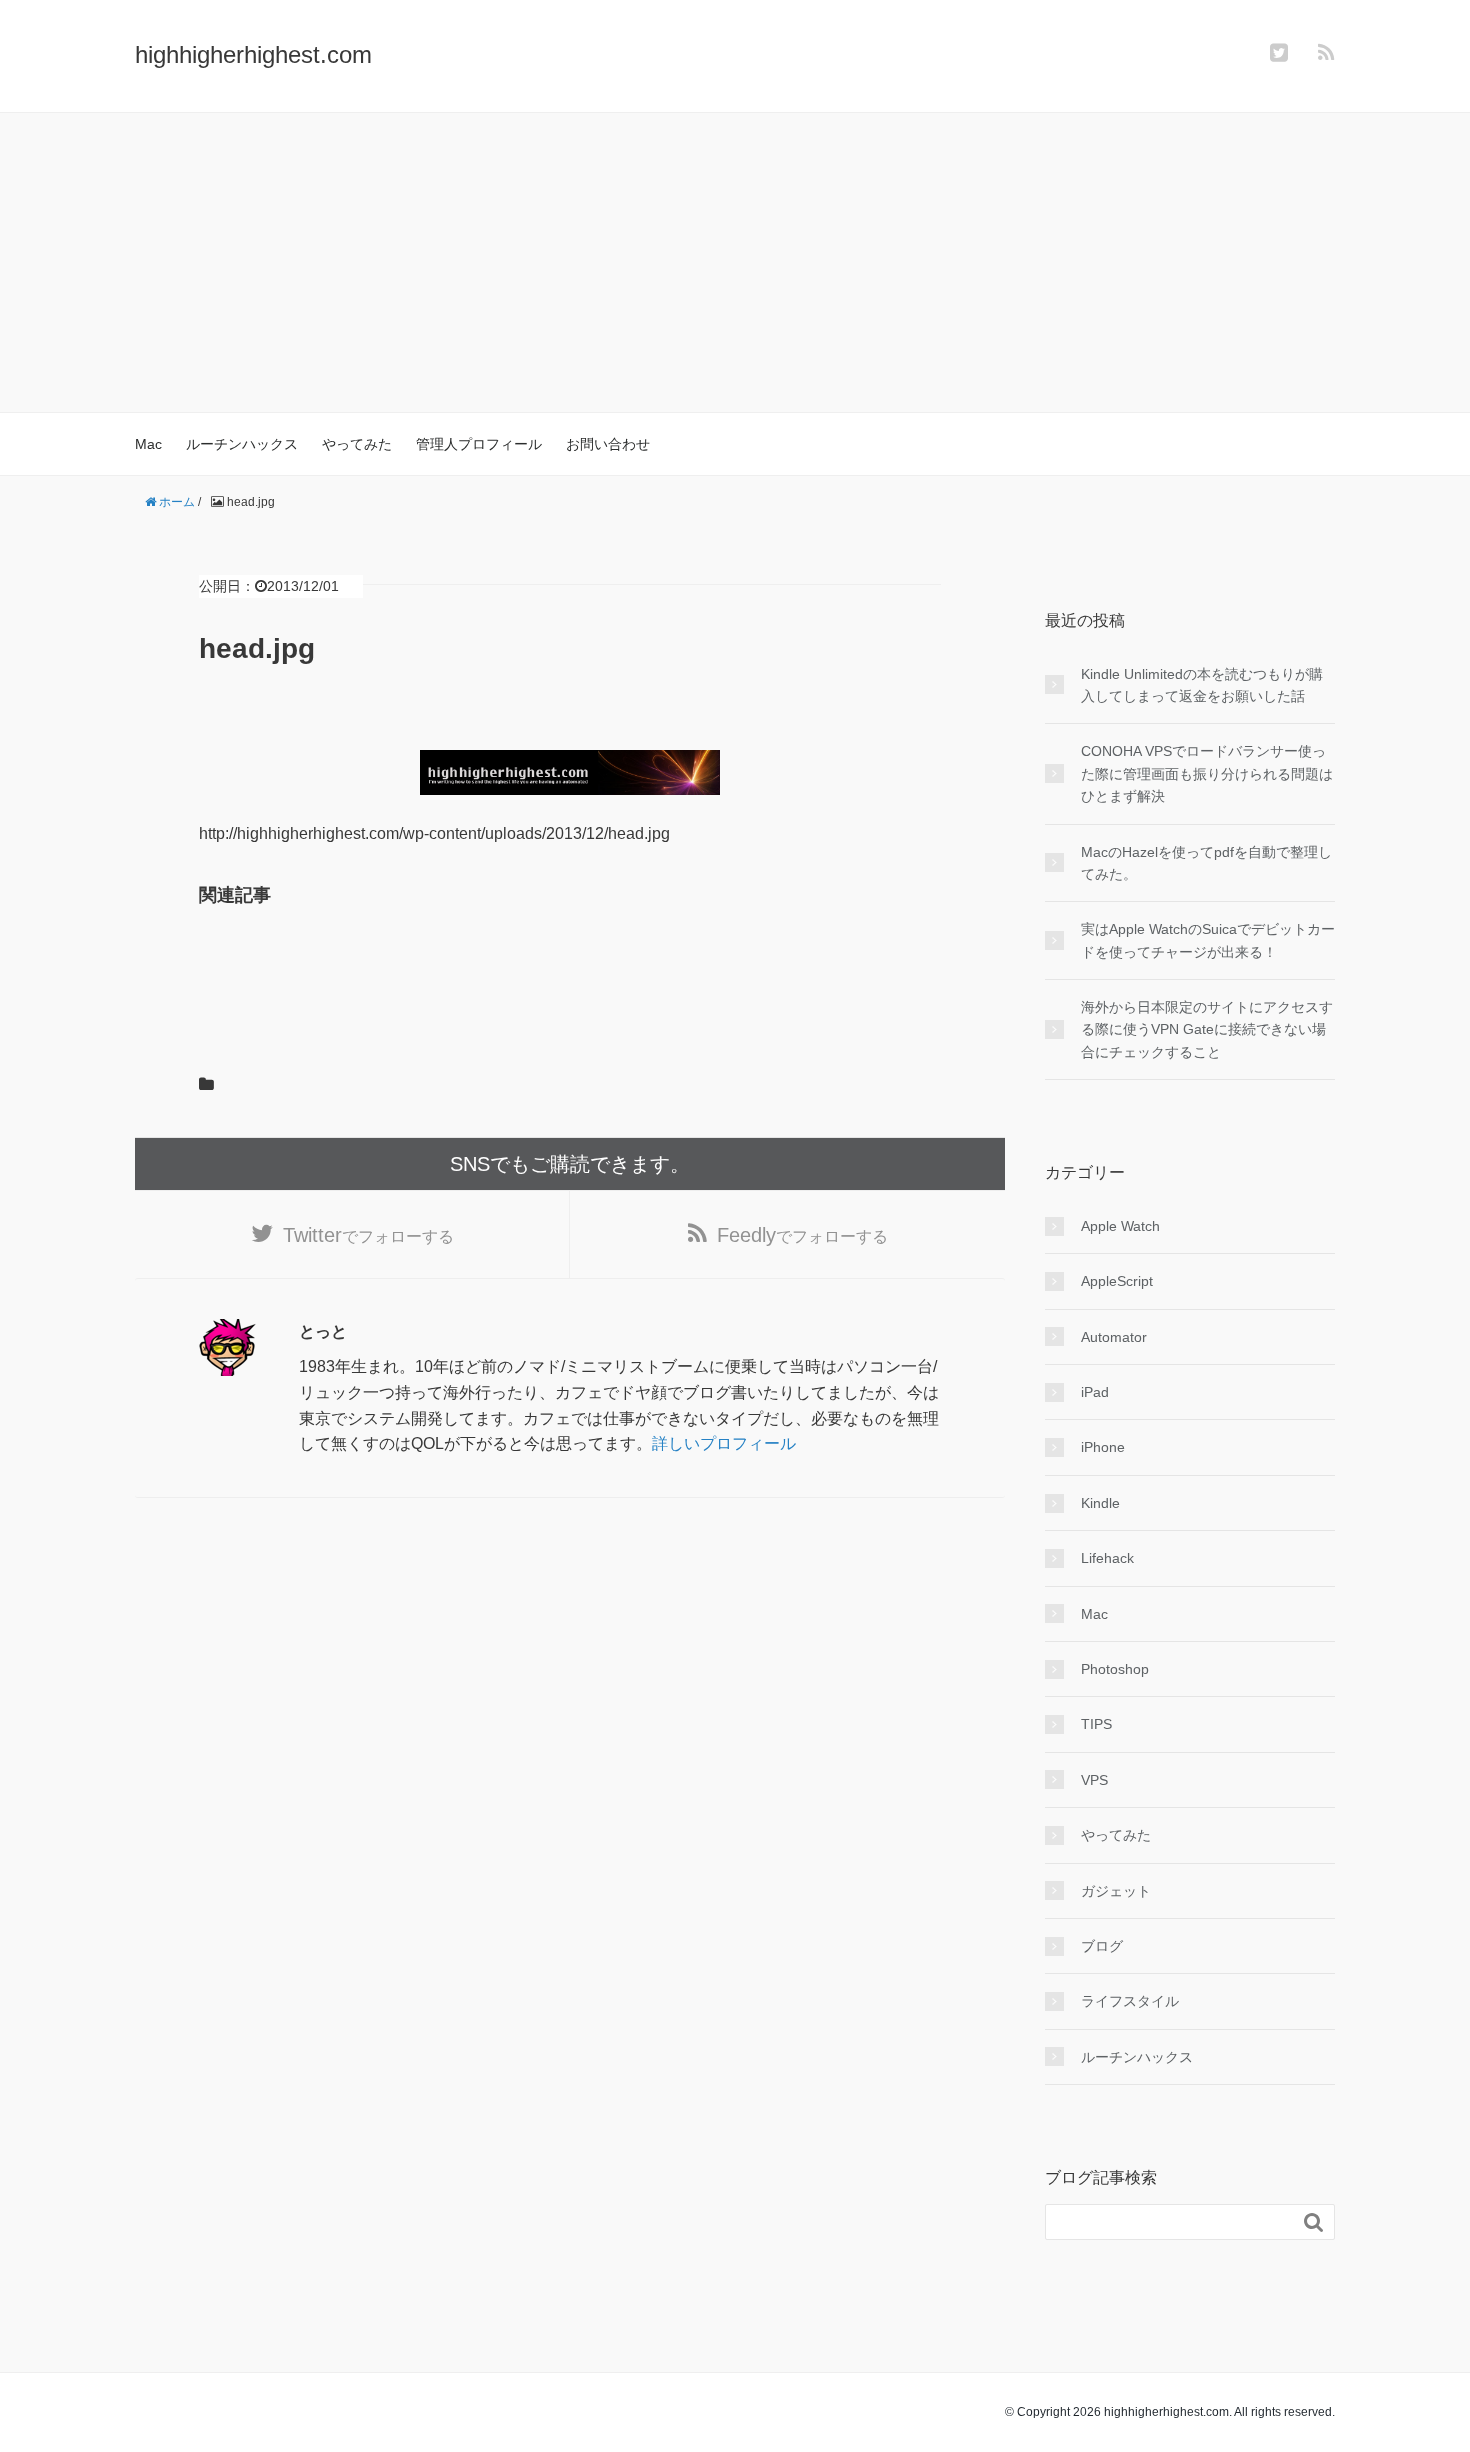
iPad (1095, 1392)
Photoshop (1115, 1669)
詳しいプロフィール (724, 1443)
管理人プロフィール (479, 444)
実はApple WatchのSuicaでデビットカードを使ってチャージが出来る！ (1208, 940)
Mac (148, 444)
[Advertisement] (735, 263)
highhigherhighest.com (253, 54)
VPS (1094, 1780)
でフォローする (368, 1235)
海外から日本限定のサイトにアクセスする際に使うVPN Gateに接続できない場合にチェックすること (1207, 1029)
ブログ (1102, 1946)
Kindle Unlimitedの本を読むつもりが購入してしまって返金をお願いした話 (1202, 685)
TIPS (1096, 1724)
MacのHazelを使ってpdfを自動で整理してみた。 (1206, 863)
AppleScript (1117, 1281)
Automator (1114, 1337)
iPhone (1103, 1447)
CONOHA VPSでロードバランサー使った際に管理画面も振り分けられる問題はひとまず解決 (1207, 773)
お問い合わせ (608, 444)
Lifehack (1107, 1558)
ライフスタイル (1130, 2001)
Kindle (1100, 1503)
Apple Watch (1120, 1226)
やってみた (357, 444)
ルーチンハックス (242, 444)
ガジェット (1116, 1891)
